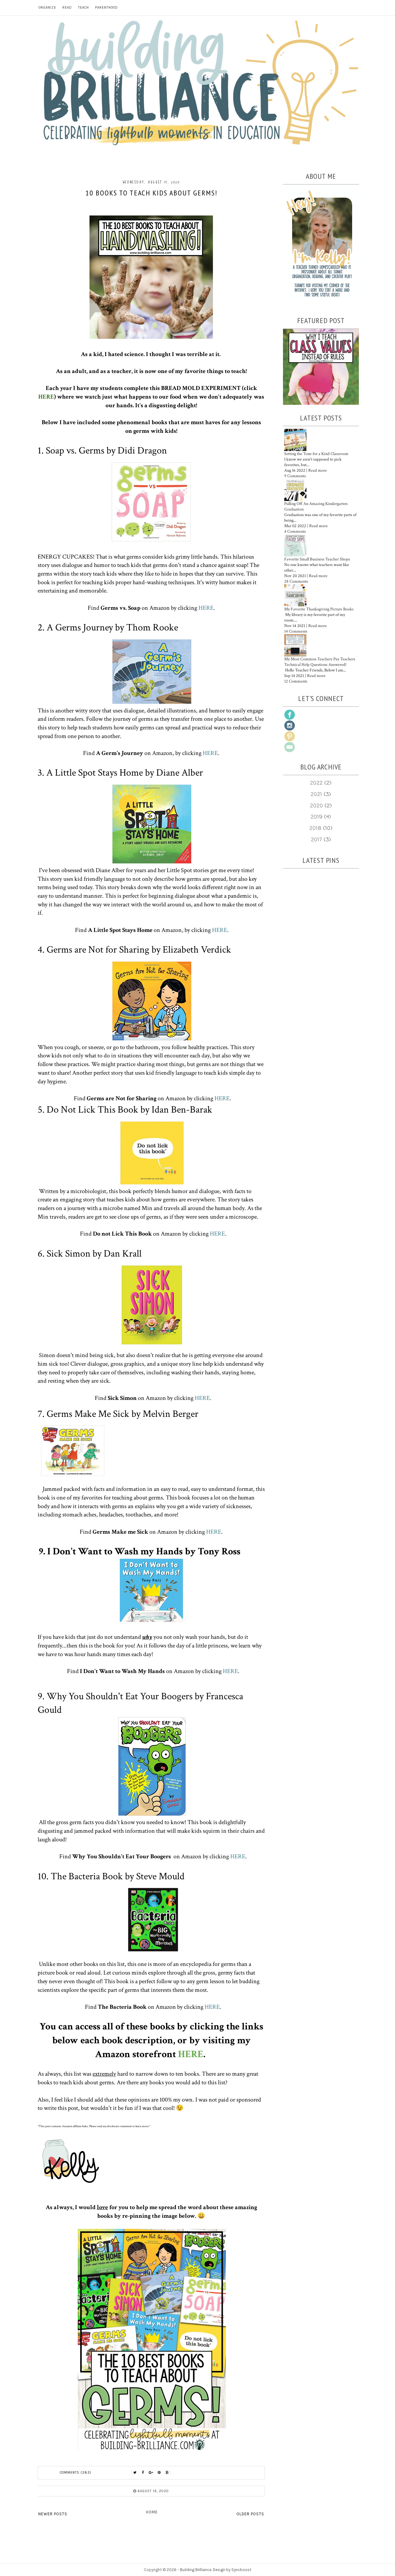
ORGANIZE (47, 8)
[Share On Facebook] (143, 2473)
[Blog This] (167, 2473)
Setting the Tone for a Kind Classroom (316, 454)
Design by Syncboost (232, 2570)
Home (152, 2512)
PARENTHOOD (106, 8)
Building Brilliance (196, 2570)
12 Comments (296, 681)
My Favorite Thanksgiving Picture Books (319, 609)
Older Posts (250, 2514)
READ (67, 8)
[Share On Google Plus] (151, 2473)
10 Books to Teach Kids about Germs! (151, 193)
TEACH (83, 8)
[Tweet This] (135, 2473)
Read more (318, 470)
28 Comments (296, 581)
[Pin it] (159, 2473)
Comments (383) (76, 2473)
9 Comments (295, 476)
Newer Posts (53, 2514)
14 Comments (296, 631)
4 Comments (295, 531)
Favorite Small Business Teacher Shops (317, 559)
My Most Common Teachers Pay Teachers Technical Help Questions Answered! (320, 662)
